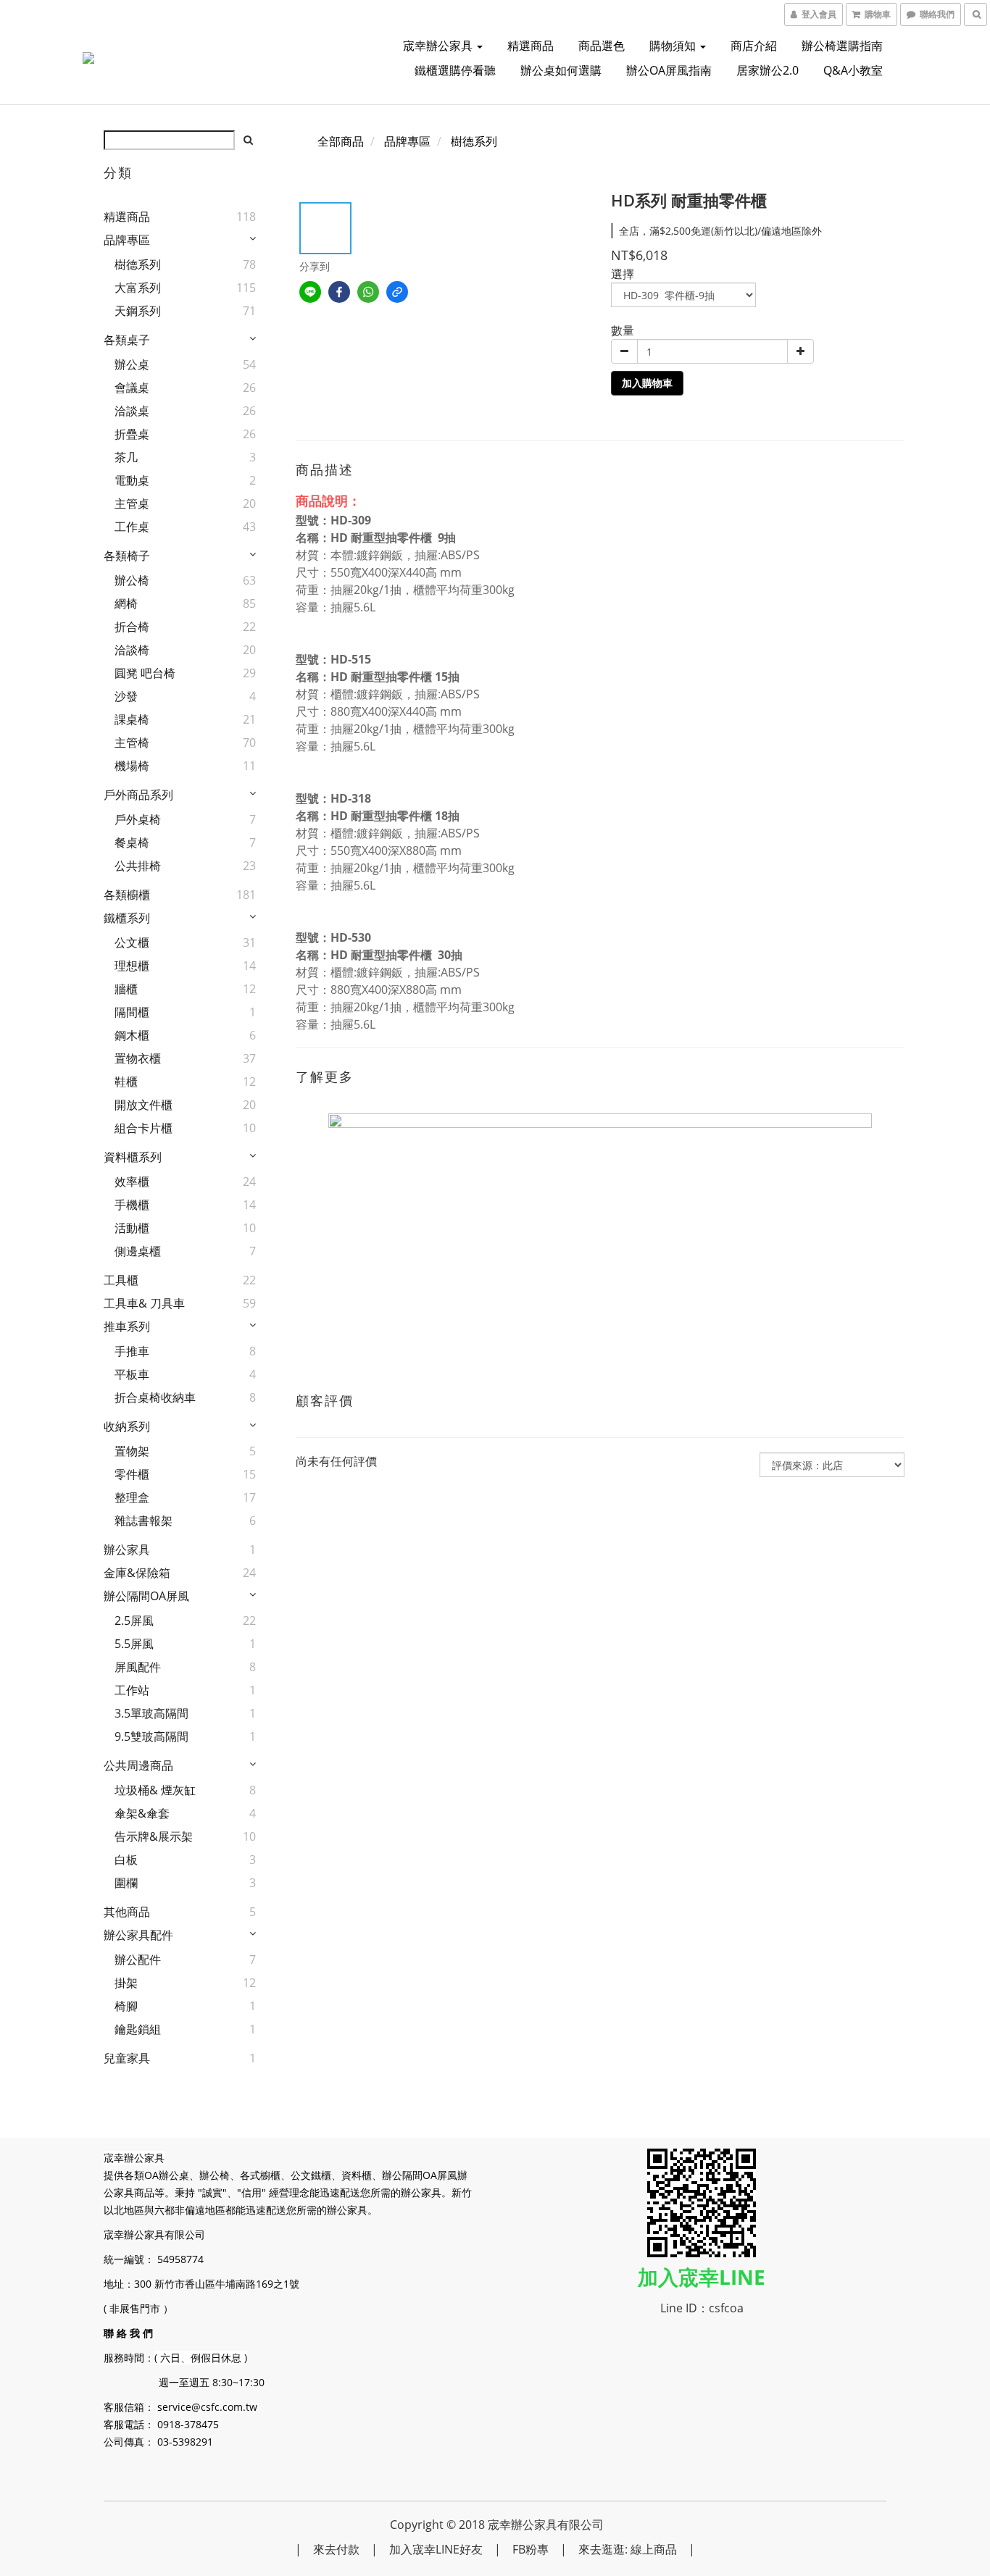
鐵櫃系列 (127, 918)
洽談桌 (132, 411)
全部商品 (341, 141)
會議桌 (132, 388)
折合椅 (132, 627)
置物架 (132, 1451)
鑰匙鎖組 (138, 2029)
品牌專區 (127, 240)
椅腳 (126, 2006)
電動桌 (132, 480)
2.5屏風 (134, 1621)
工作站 (132, 1690)
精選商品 (531, 46)
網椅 (126, 603)
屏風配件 (138, 1667)
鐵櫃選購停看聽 (455, 70)
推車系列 (127, 1326)
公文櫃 (132, 942)
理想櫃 (132, 966)
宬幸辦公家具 (439, 46)
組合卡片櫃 (143, 1128)
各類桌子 (127, 340)
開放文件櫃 (143, 1105)
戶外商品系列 (138, 795)
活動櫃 (132, 1228)
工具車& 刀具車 (144, 1303)
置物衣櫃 (138, 1058)
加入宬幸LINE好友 (436, 2549)
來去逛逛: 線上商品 (628, 2549)
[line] (310, 292)
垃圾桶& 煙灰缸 (155, 1790)
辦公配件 (138, 1960)
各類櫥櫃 (127, 895)
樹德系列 (138, 264)
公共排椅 (138, 866)
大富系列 (138, 288)
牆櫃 (126, 989)
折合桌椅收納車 (155, 1397)
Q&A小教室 (853, 70)
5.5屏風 (134, 1644)
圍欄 (126, 1883)
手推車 (132, 1351)
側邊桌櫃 (138, 1251)
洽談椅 (132, 650)
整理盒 (132, 1497)
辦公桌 (132, 364)
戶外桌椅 (138, 819)
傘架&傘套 (142, 1813)
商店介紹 (754, 46)
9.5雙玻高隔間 (151, 1736)
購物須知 (674, 46)
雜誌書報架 (143, 1521)
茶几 (126, 457)
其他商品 (127, 1912)
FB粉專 (531, 2549)
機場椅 (132, 766)
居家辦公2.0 (768, 70)
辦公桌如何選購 (561, 70)
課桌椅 (132, 719)
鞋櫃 (126, 1082)
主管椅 (132, 743)
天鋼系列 (138, 311)
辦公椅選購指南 (842, 46)
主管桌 (132, 503)
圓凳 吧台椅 (145, 673)
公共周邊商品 (138, 1765)
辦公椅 (132, 580)
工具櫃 (121, 1280)
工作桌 (132, 527)
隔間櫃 (132, 1012)
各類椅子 (127, 556)
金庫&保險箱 (137, 1573)
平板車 (132, 1374)
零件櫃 (132, 1474)
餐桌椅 (132, 842)
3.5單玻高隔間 (151, 1713)
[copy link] (397, 292)
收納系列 (127, 1426)
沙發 (126, 696)
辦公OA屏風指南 (669, 70)
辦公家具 (127, 1550)
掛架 (126, 1983)
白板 (126, 1860)
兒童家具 (127, 2058)
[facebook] (339, 292)
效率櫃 (132, 1182)
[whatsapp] (368, 292)
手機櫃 (132, 1205)
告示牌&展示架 (154, 1836)
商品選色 (602, 46)
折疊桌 (132, 434)
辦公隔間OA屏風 (146, 1596)
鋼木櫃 (132, 1035)
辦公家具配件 (138, 1935)
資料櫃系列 (133, 1157)
